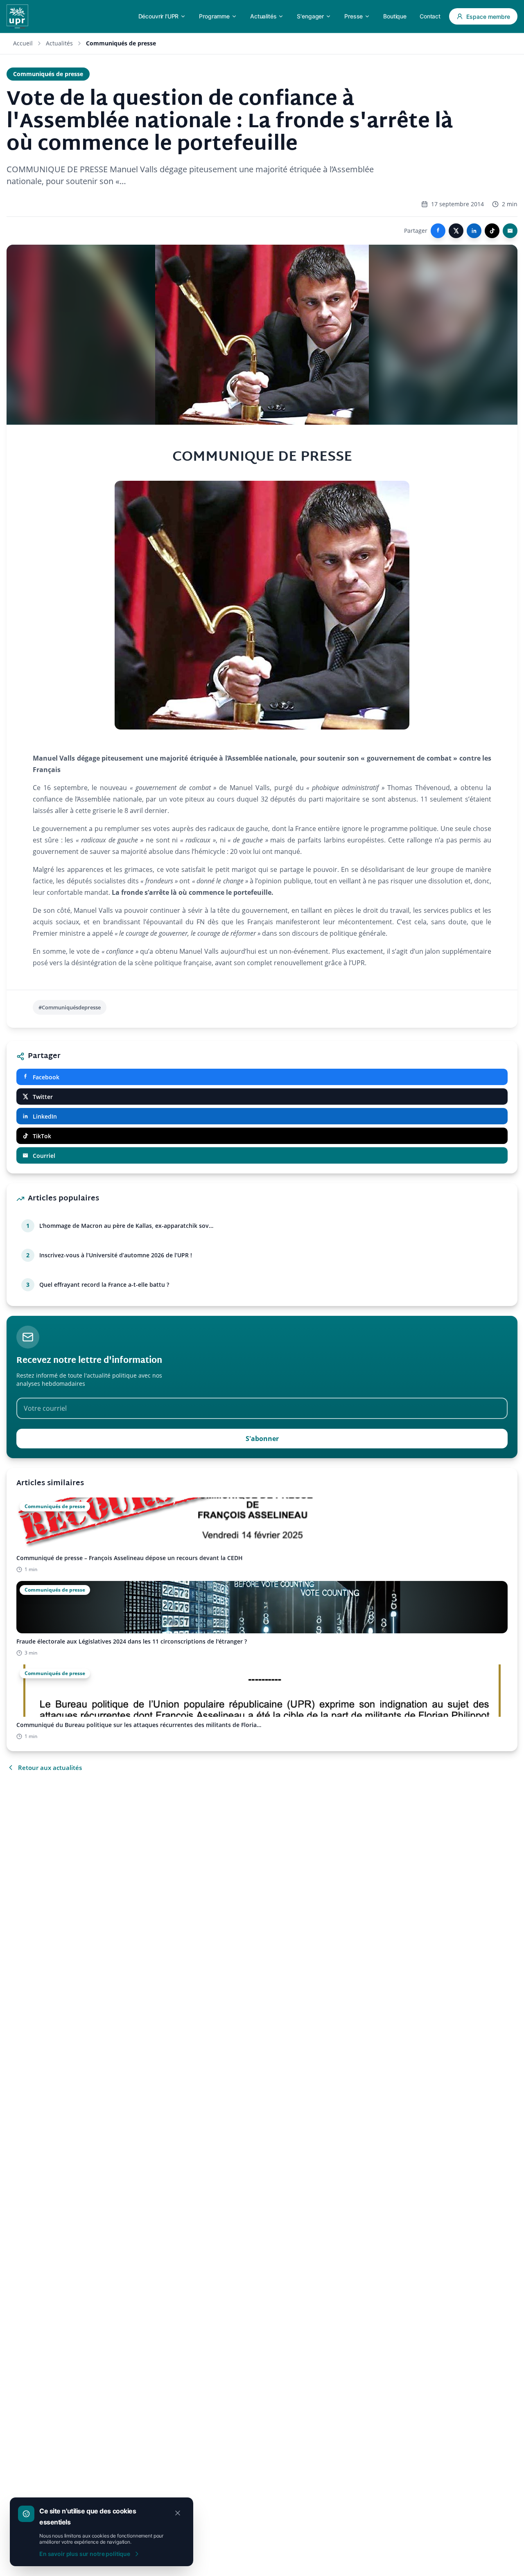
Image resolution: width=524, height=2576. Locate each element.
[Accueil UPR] (17, 16)
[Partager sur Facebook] (438, 231)
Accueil (23, 43)
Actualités (59, 43)
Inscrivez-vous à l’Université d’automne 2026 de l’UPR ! (116, 1255)
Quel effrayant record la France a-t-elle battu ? (104, 1285)
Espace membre (488, 17)
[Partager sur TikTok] (492, 231)
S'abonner (262, 1439)
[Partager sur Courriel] (510, 231)
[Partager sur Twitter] (456, 231)
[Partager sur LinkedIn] (474, 231)
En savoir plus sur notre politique (85, 2554)
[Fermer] (178, 2513)
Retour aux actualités (50, 1768)
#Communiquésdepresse (70, 1007)
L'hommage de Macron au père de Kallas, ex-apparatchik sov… (126, 1226)
